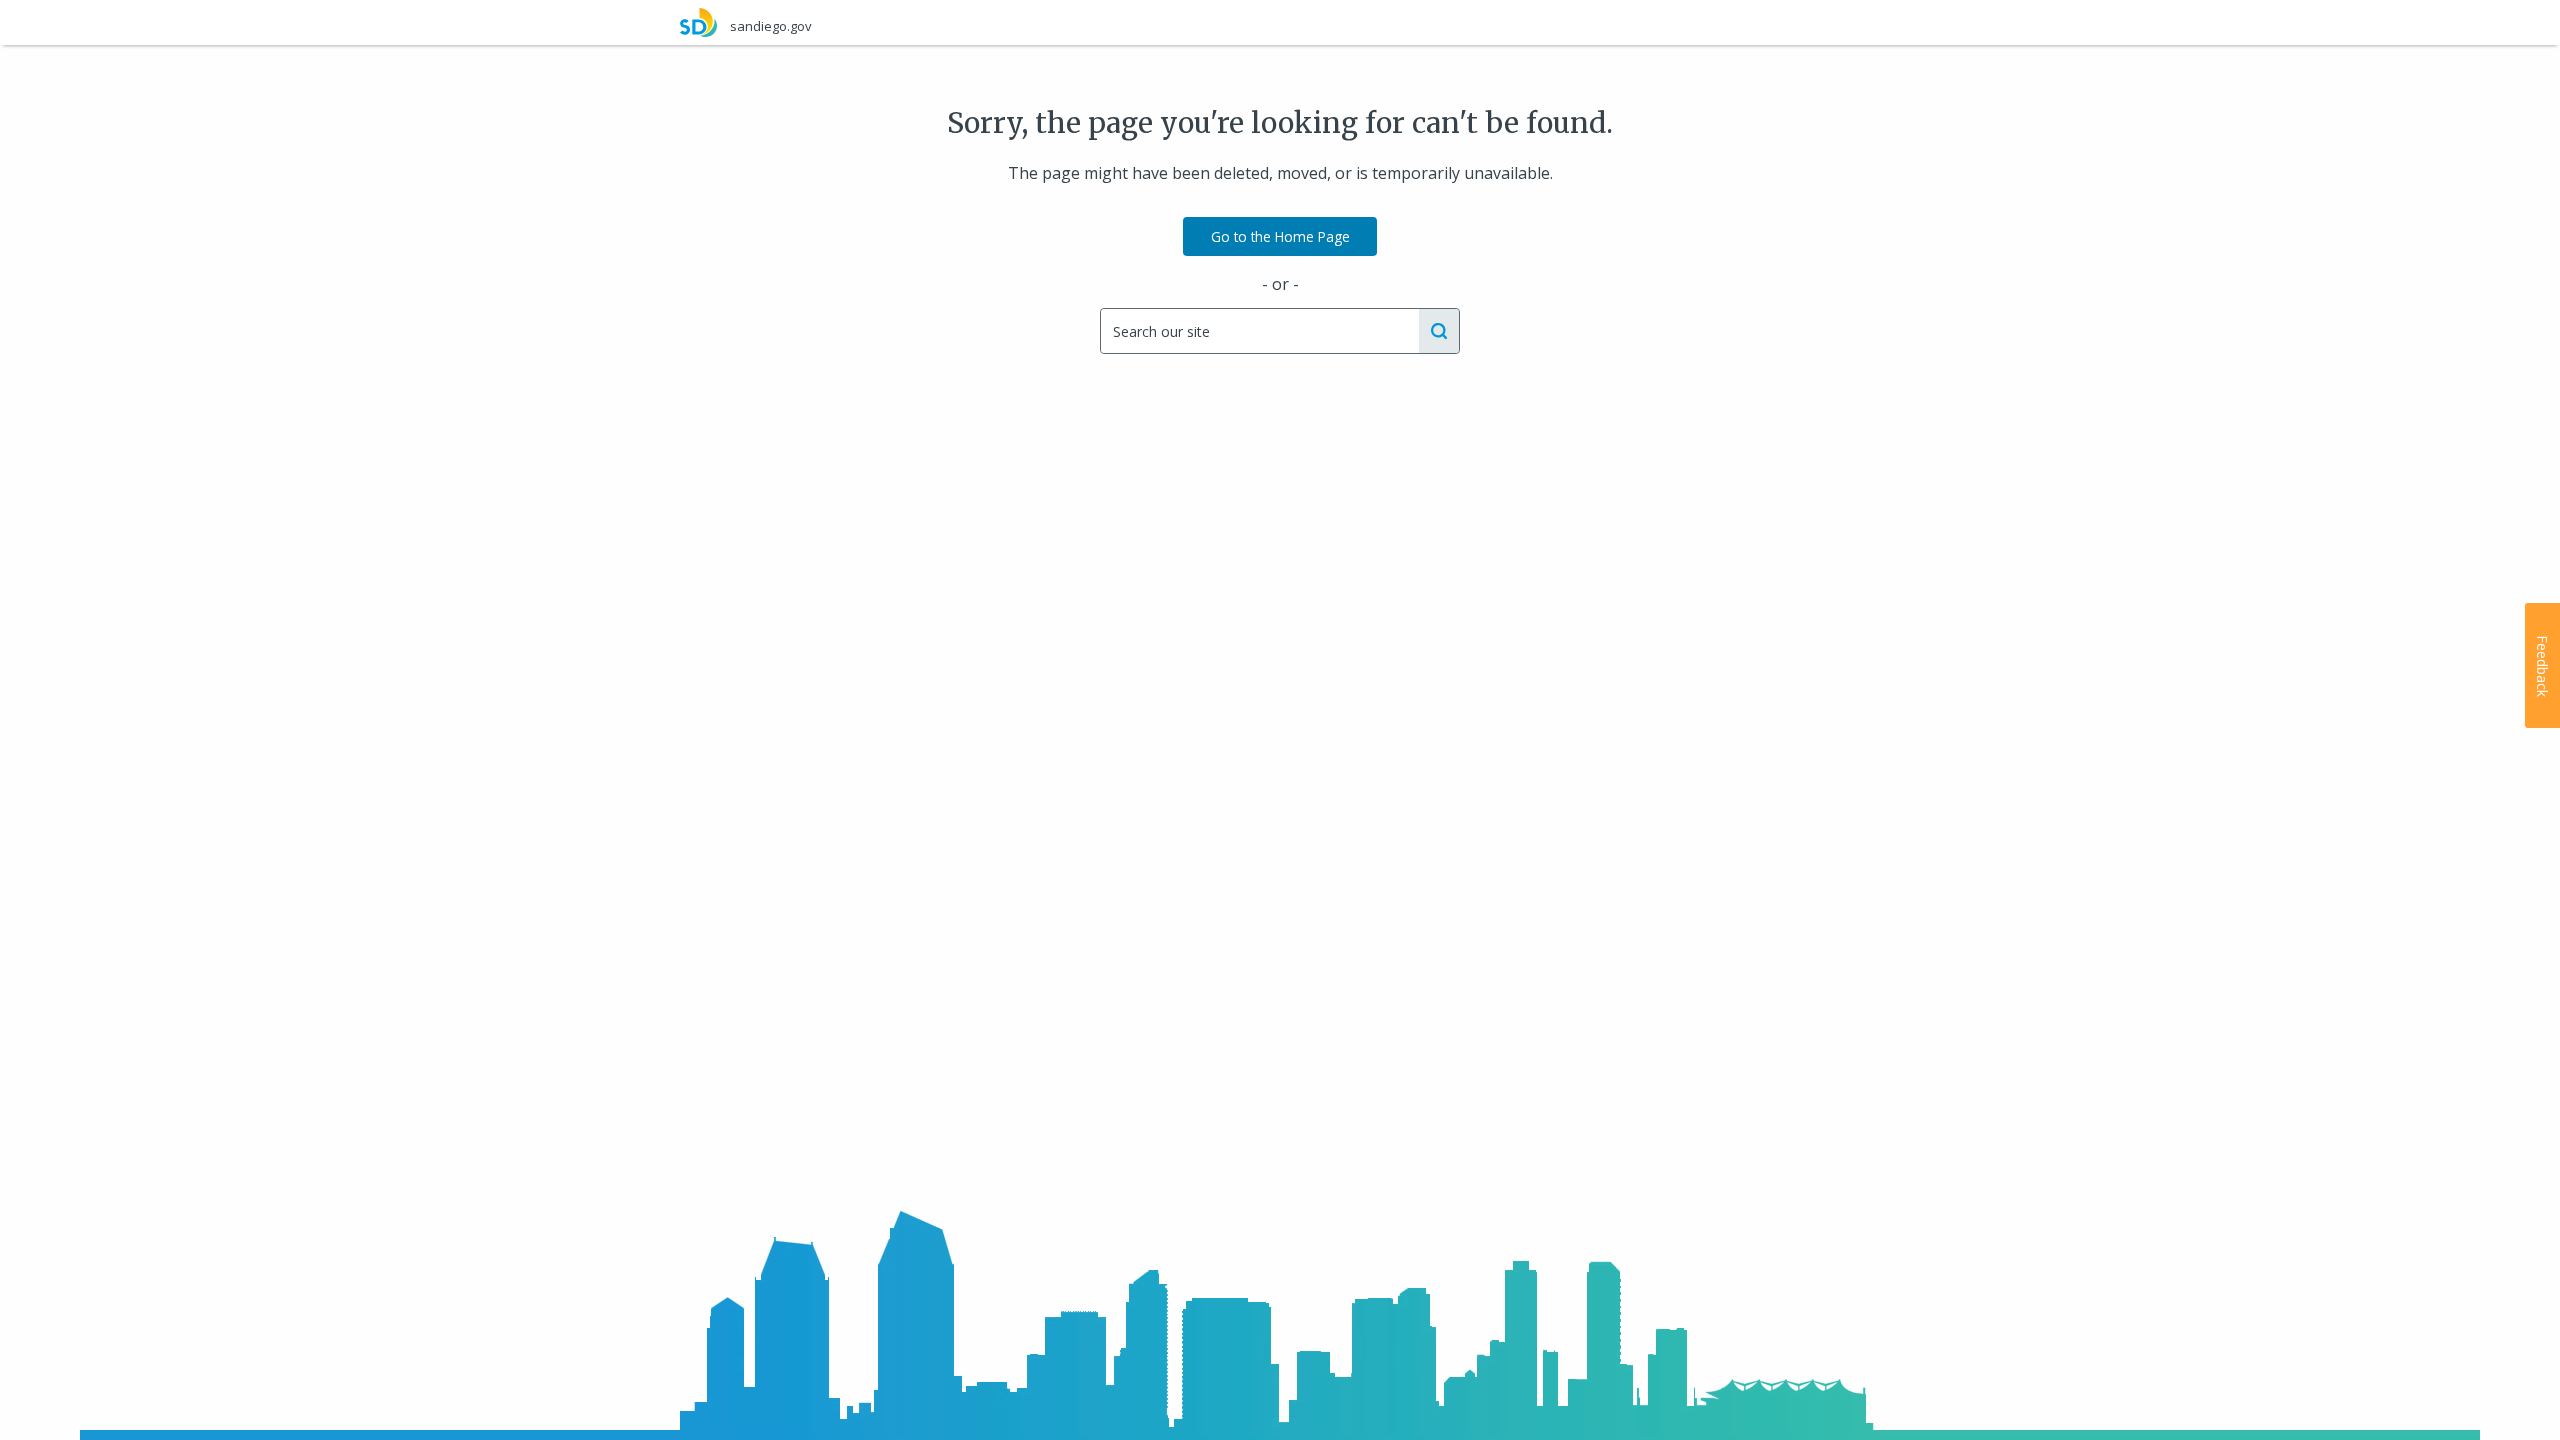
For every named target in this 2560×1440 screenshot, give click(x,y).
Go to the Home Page (1280, 236)
